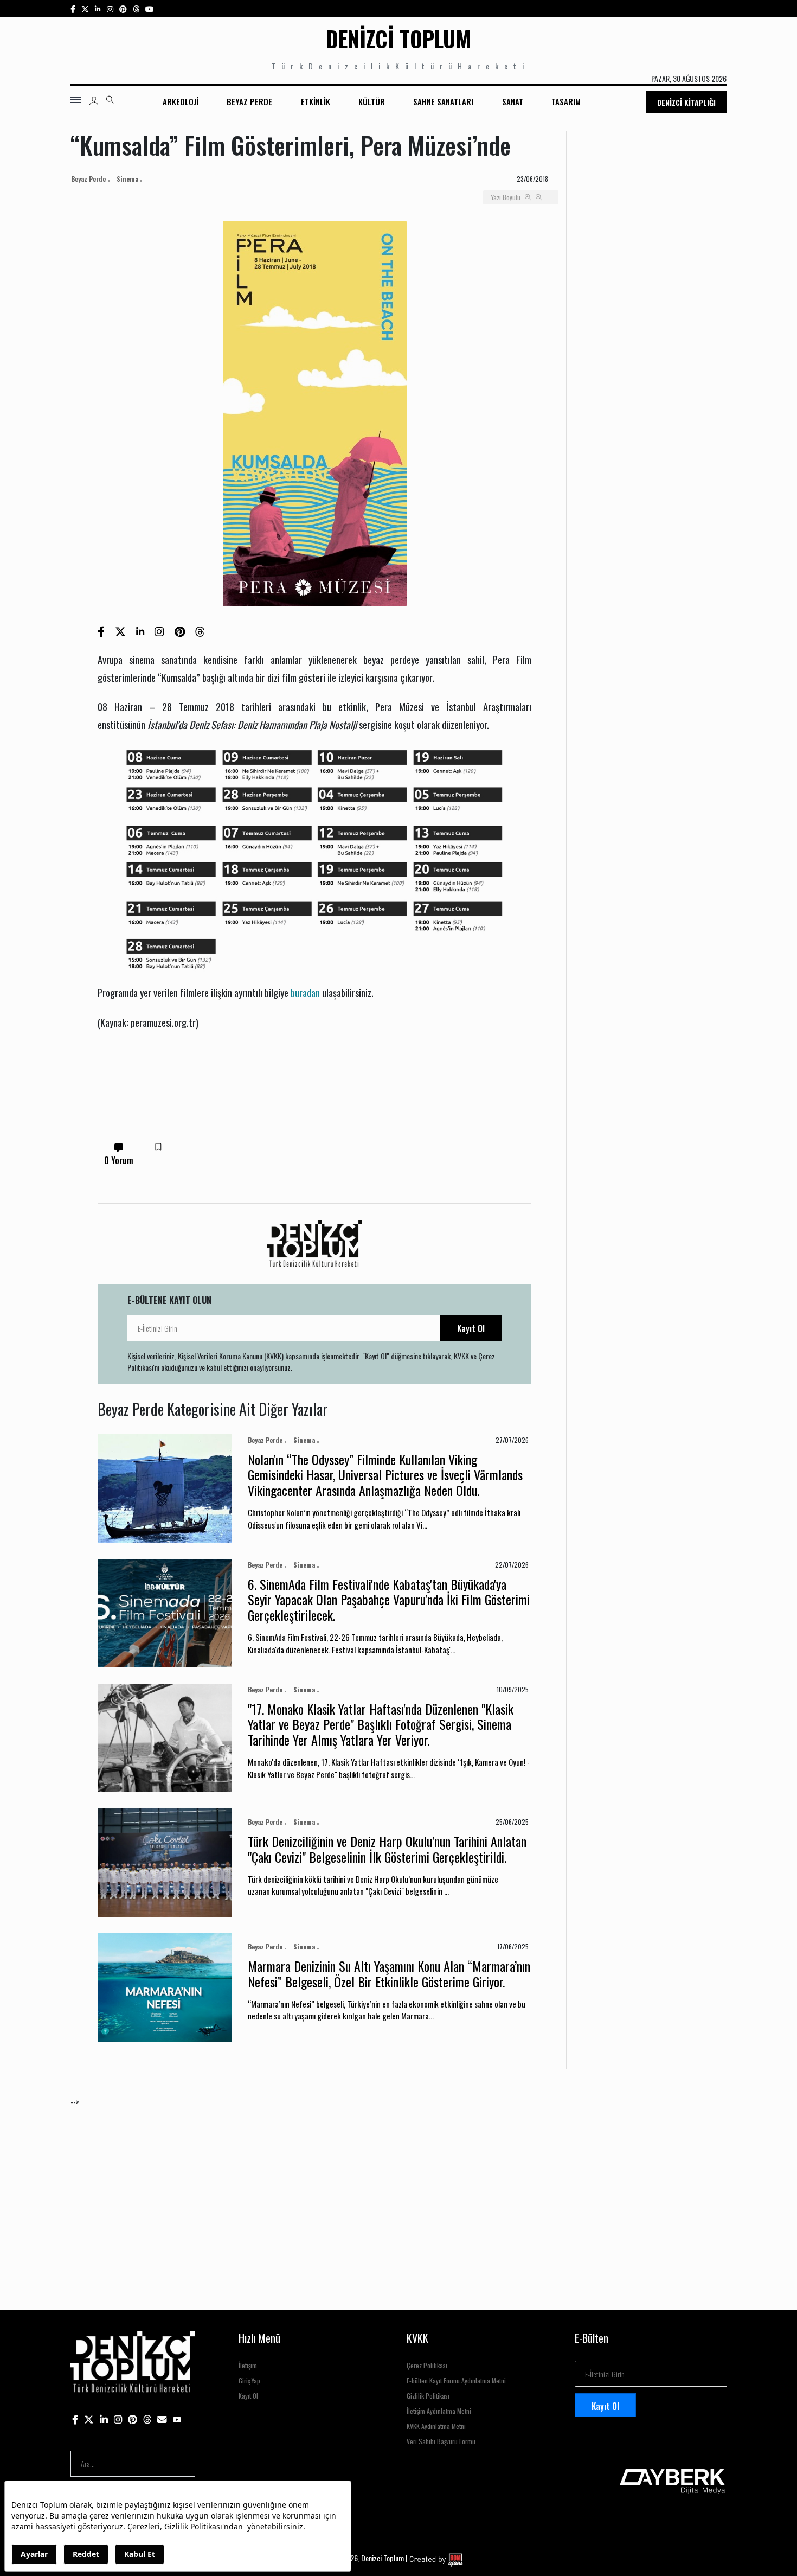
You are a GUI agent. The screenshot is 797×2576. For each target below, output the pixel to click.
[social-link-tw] (85, 8)
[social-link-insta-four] (136, 8)
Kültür (372, 101)
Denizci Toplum (398, 39)
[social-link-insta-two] (110, 8)
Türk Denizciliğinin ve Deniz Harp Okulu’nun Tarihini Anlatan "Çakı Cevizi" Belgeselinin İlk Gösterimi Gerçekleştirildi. (387, 1849)
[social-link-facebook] (73, 8)
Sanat (513, 101)
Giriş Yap (249, 2380)
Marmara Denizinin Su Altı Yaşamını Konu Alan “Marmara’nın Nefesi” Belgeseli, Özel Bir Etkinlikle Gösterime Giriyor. (389, 1974)
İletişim (248, 2365)
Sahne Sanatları (443, 101)
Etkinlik (316, 101)
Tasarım (566, 101)
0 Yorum (119, 1160)
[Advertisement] (396, 2183)
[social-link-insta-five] (150, 8)
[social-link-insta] (98, 8)
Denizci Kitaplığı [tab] (686, 102)
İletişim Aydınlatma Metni (439, 2411)
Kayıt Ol (471, 1328)
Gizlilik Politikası (428, 2396)
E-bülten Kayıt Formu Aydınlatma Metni (456, 2380)
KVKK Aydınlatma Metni (436, 2426)
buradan (305, 992)
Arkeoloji (181, 101)
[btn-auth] (94, 101)
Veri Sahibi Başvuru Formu (441, 2441)
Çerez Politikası (427, 2365)
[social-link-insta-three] (123, 8)
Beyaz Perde (249, 101)
